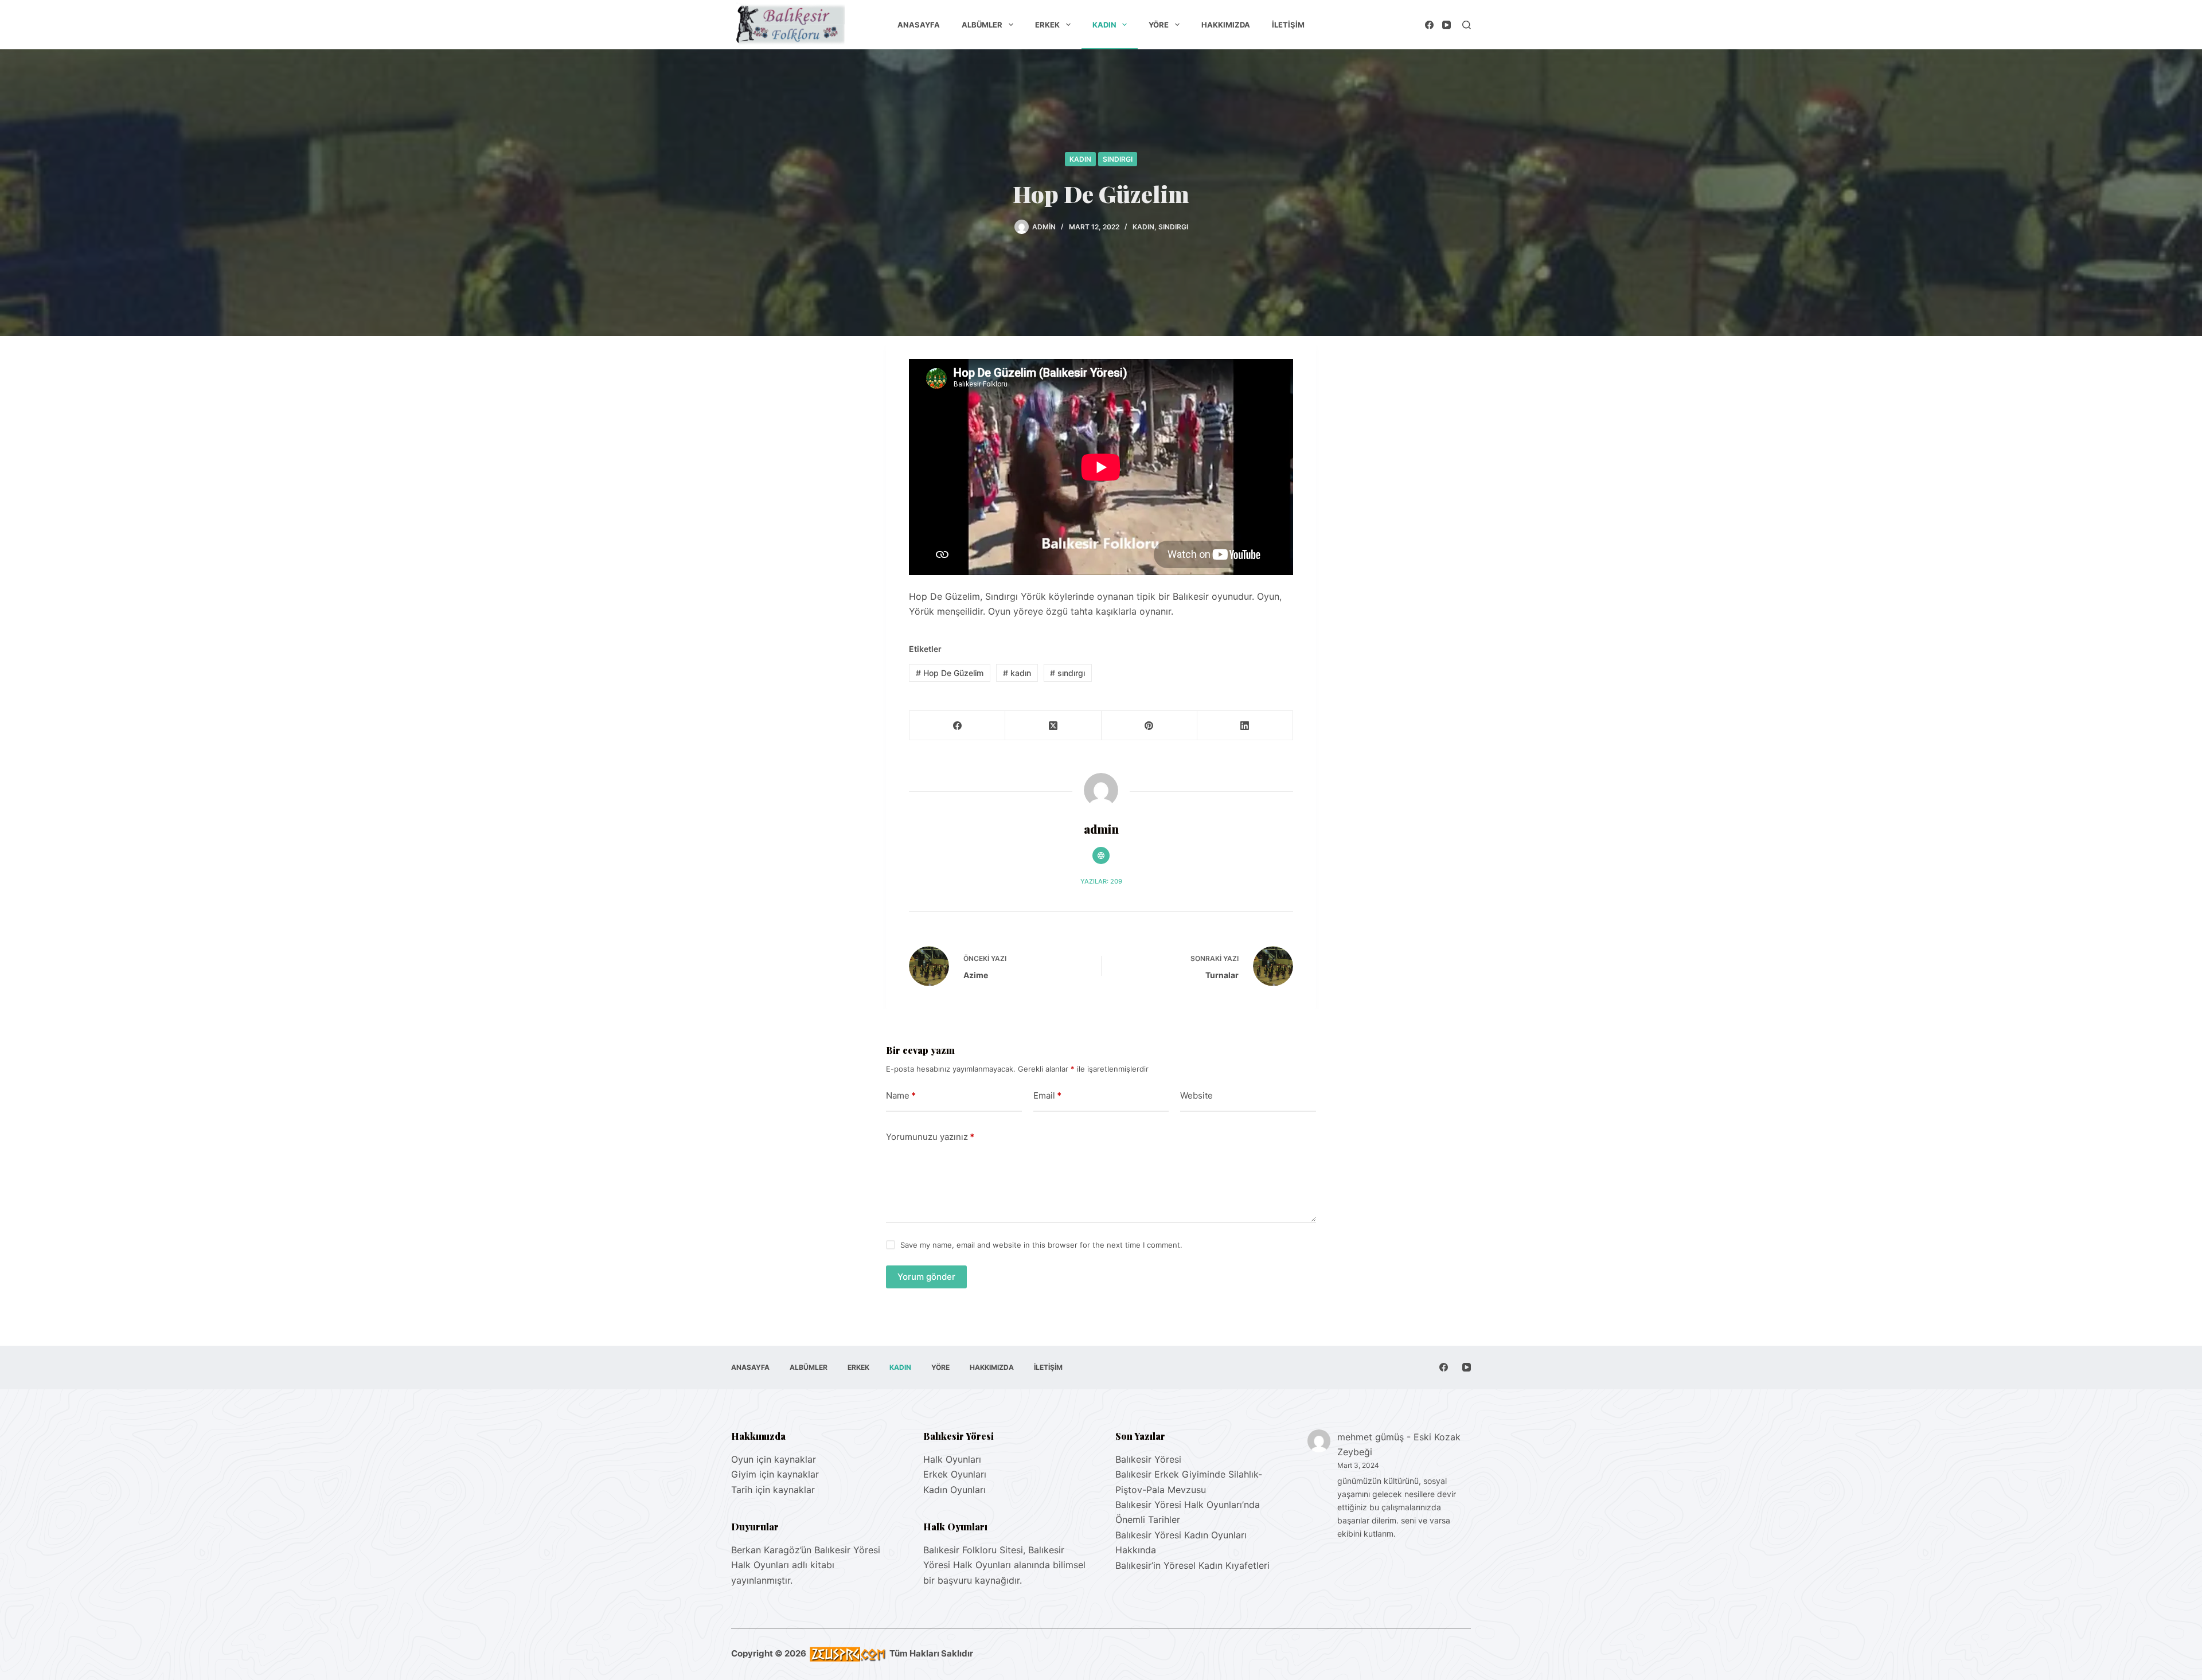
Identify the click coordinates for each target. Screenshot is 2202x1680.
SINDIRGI (1118, 159)
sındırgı (1067, 673)
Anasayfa (919, 25)
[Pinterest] (1149, 726)
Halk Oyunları (952, 1459)
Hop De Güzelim (950, 673)
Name (901, 1095)
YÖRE (1159, 25)
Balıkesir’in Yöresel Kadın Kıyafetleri (1192, 1565)
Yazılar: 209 (1101, 881)
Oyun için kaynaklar (774, 1459)
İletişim (1288, 25)
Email (1047, 1095)
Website (1196, 1095)
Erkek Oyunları (955, 1474)
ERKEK (1047, 25)
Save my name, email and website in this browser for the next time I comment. (1041, 1245)
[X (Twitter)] (1053, 726)
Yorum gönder (926, 1277)
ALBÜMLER (982, 25)
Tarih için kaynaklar (773, 1490)
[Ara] (1467, 25)
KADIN (1104, 25)
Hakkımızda (1226, 25)
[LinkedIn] (1245, 726)
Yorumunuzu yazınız (930, 1137)
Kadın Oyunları (954, 1490)
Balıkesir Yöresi (1148, 1459)
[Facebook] (1429, 25)
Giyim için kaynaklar (775, 1474)
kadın (1017, 673)
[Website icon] (1101, 855)
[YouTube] (1446, 25)
